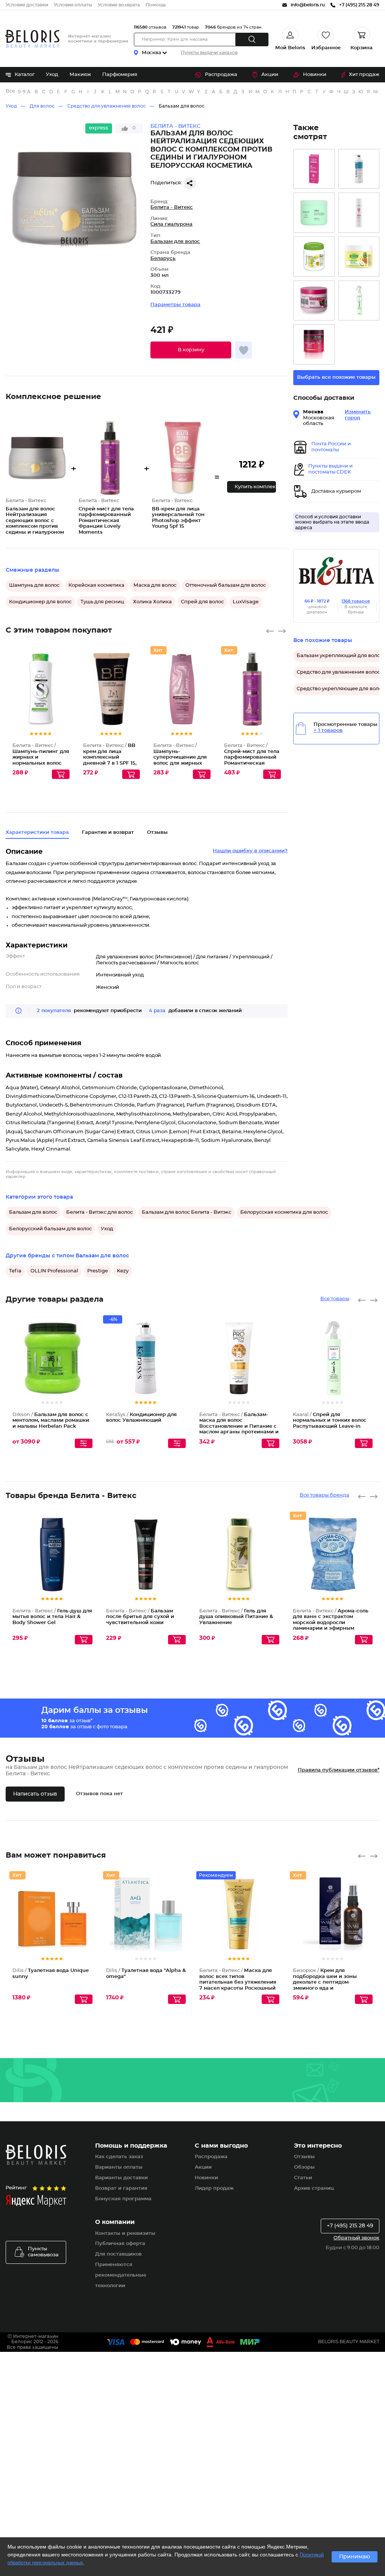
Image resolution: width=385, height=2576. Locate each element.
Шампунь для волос (34, 585)
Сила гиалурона (171, 224)
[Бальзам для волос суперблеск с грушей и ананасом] (359, 257)
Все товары (335, 1299)
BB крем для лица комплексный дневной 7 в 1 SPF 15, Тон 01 (110, 757)
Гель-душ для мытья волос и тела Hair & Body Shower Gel (52, 1617)
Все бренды (11, 91)
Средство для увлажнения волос (107, 106)
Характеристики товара (37, 833)
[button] (191, 350)
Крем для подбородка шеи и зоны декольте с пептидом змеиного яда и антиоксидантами (325, 1982)
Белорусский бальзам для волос (50, 1229)
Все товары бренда (324, 1495)
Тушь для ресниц (102, 602)
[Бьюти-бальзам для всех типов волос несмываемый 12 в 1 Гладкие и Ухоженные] (314, 169)
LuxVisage (246, 602)
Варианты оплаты (119, 2167)
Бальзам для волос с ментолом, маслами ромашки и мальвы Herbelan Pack (51, 1421)
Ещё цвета (135, 701)
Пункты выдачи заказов (209, 53)
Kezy (123, 1271)
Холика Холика (152, 602)
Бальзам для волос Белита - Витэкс (186, 1212)
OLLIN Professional (54, 1271)
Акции (270, 75)
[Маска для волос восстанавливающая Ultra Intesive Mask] (314, 213)
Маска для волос (155, 585)
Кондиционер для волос (40, 602)
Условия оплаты (73, 5)
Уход (52, 75)
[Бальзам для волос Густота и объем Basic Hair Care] (314, 301)
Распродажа (221, 75)
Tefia (15, 1271)
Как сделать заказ (119, 2157)
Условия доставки (27, 5)
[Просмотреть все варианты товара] (84, 1443)
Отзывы (304, 2157)
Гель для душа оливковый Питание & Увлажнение (236, 1617)
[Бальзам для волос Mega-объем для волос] (314, 344)
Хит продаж (364, 75)
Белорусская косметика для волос (284, 1212)
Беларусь (163, 259)
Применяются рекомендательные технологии (121, 2275)
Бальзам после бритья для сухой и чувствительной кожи (140, 1617)
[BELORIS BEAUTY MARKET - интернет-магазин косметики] (32, 39)
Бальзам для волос (182, 106)
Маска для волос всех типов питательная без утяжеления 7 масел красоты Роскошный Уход (238, 1982)
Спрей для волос (202, 602)
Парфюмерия (120, 75)
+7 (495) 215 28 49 (350, 2226)
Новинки (315, 75)
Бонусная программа (123, 2199)
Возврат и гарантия (121, 2188)
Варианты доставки (121, 2178)
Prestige (98, 1271)
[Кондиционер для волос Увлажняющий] (359, 169)
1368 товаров (356, 601)
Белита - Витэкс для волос (99, 1212)
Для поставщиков (118, 2254)
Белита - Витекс (172, 207)
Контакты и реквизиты (125, 2234)
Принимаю (355, 2557)
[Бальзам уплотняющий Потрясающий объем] (359, 213)
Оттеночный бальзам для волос (226, 585)
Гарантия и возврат (108, 833)
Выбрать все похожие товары (336, 377)
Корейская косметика (96, 585)
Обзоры (304, 2167)
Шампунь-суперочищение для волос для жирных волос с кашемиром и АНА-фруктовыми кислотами (182, 763)
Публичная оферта (120, 2244)
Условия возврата (119, 5)
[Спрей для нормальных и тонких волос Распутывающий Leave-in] (359, 301)
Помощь (156, 5)
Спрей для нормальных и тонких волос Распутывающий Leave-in (330, 1421)
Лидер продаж (214, 2188)
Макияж (80, 75)
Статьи (303, 2178)
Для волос (42, 106)
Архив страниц (314, 2188)
